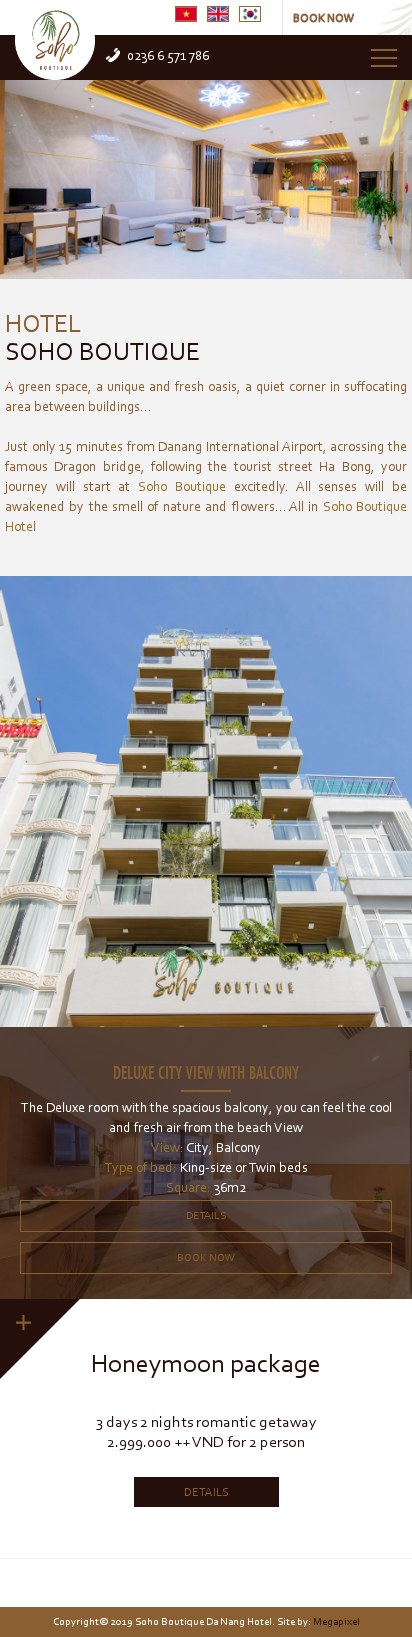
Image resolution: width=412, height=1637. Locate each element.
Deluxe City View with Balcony (206, 1071)
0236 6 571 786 (168, 55)
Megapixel (336, 1621)
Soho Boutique (102, 334)
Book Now (206, 1257)
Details (206, 1215)
